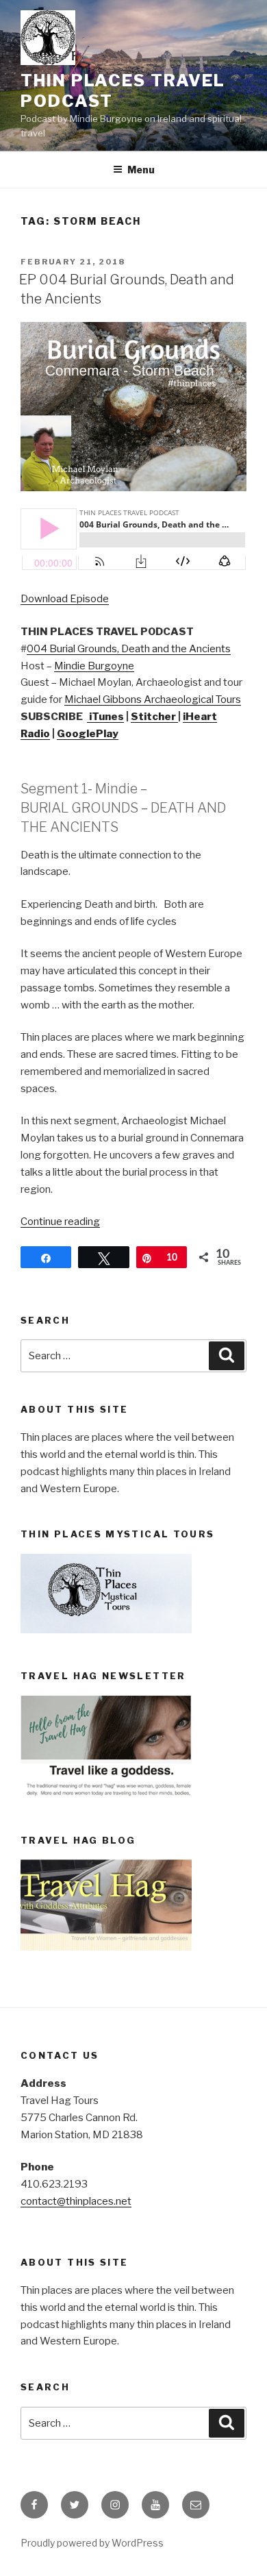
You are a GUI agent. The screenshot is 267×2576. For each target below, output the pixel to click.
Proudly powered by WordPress (92, 2543)
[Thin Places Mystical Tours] (106, 1630)
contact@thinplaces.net (76, 2201)
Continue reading (60, 1222)
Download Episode (65, 599)
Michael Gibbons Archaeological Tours (153, 699)
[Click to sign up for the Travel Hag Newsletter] (106, 1794)
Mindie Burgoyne (94, 666)
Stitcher (154, 717)
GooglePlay (88, 734)
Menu (141, 170)
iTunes (105, 717)
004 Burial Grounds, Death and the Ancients (129, 649)
